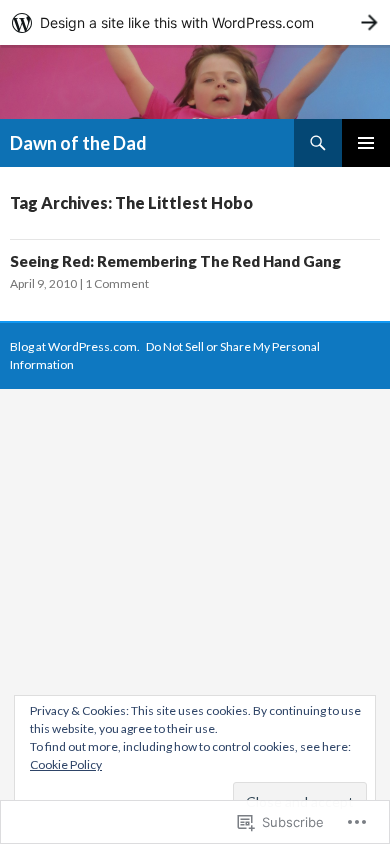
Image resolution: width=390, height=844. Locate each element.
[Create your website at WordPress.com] (195, 22)
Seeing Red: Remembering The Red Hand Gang (175, 261)
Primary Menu (366, 143)
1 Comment (117, 283)
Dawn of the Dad (78, 143)
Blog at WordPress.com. (75, 346)
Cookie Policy (66, 764)
